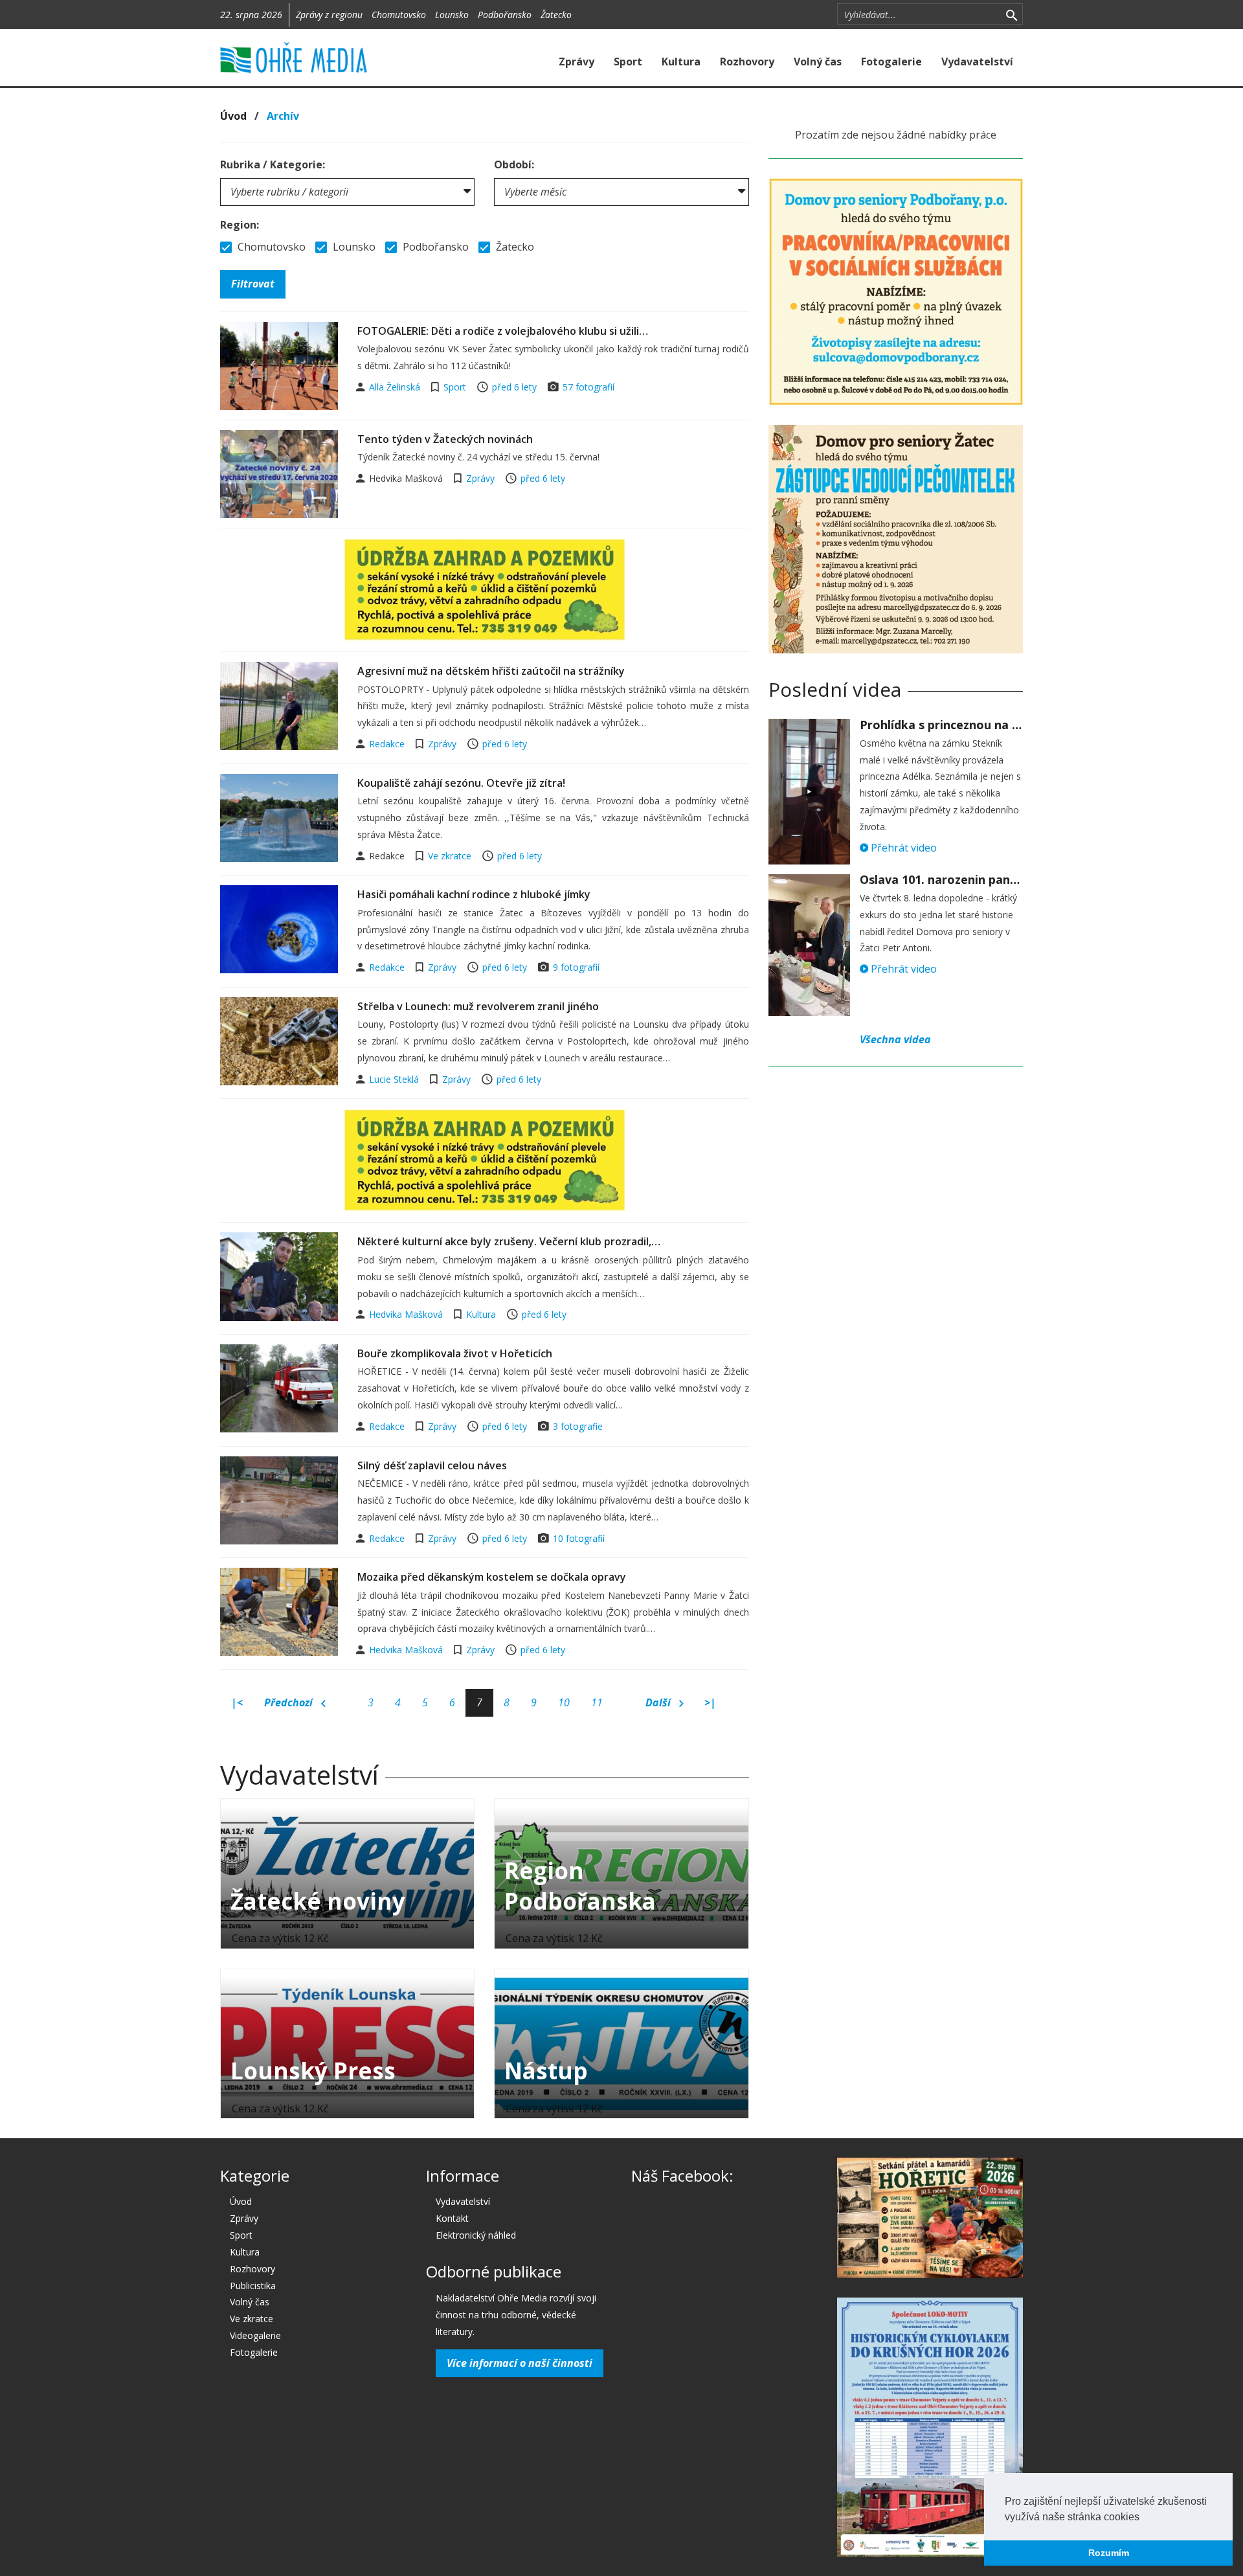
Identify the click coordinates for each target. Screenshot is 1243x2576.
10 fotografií (579, 1538)
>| (710, 1702)
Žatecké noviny (318, 1901)
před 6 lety (514, 387)
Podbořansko (505, 15)
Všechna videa (895, 1039)
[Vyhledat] (1012, 14)
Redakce (388, 744)
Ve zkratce (450, 856)
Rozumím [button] (1109, 2553)
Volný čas (818, 62)
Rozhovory (747, 62)
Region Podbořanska (580, 1886)
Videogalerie (255, 2335)
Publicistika (253, 2286)
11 (597, 1702)
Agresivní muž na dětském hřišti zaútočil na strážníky (491, 671)
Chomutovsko (399, 15)
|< (237, 1702)
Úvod (233, 116)
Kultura (681, 62)
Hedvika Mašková (407, 1314)
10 (564, 1702)
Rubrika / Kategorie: (273, 164)
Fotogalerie (891, 62)
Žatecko (556, 15)
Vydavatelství (977, 62)
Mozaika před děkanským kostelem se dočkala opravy (492, 1577)
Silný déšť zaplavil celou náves (432, 1465)
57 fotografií (588, 387)
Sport (628, 62)
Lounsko (452, 15)
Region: (240, 225)
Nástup (546, 2071)
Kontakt (452, 2218)
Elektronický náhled (476, 2235)
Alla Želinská (396, 387)
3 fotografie (578, 1426)
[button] (1144, 2518)
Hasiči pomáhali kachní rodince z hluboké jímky (474, 894)
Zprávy (577, 62)
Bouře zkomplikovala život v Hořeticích (455, 1353)
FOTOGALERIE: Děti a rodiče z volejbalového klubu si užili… (503, 331)
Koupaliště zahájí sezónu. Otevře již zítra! (461, 783)
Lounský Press (313, 2071)
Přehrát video (902, 848)
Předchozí (290, 1702)
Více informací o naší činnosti (520, 2363)
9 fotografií (576, 967)
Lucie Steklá (395, 1079)
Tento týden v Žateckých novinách (445, 439)
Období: (514, 164)
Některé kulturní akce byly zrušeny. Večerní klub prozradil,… (509, 1241)
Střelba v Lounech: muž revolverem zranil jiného (478, 1006)
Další (659, 1702)
